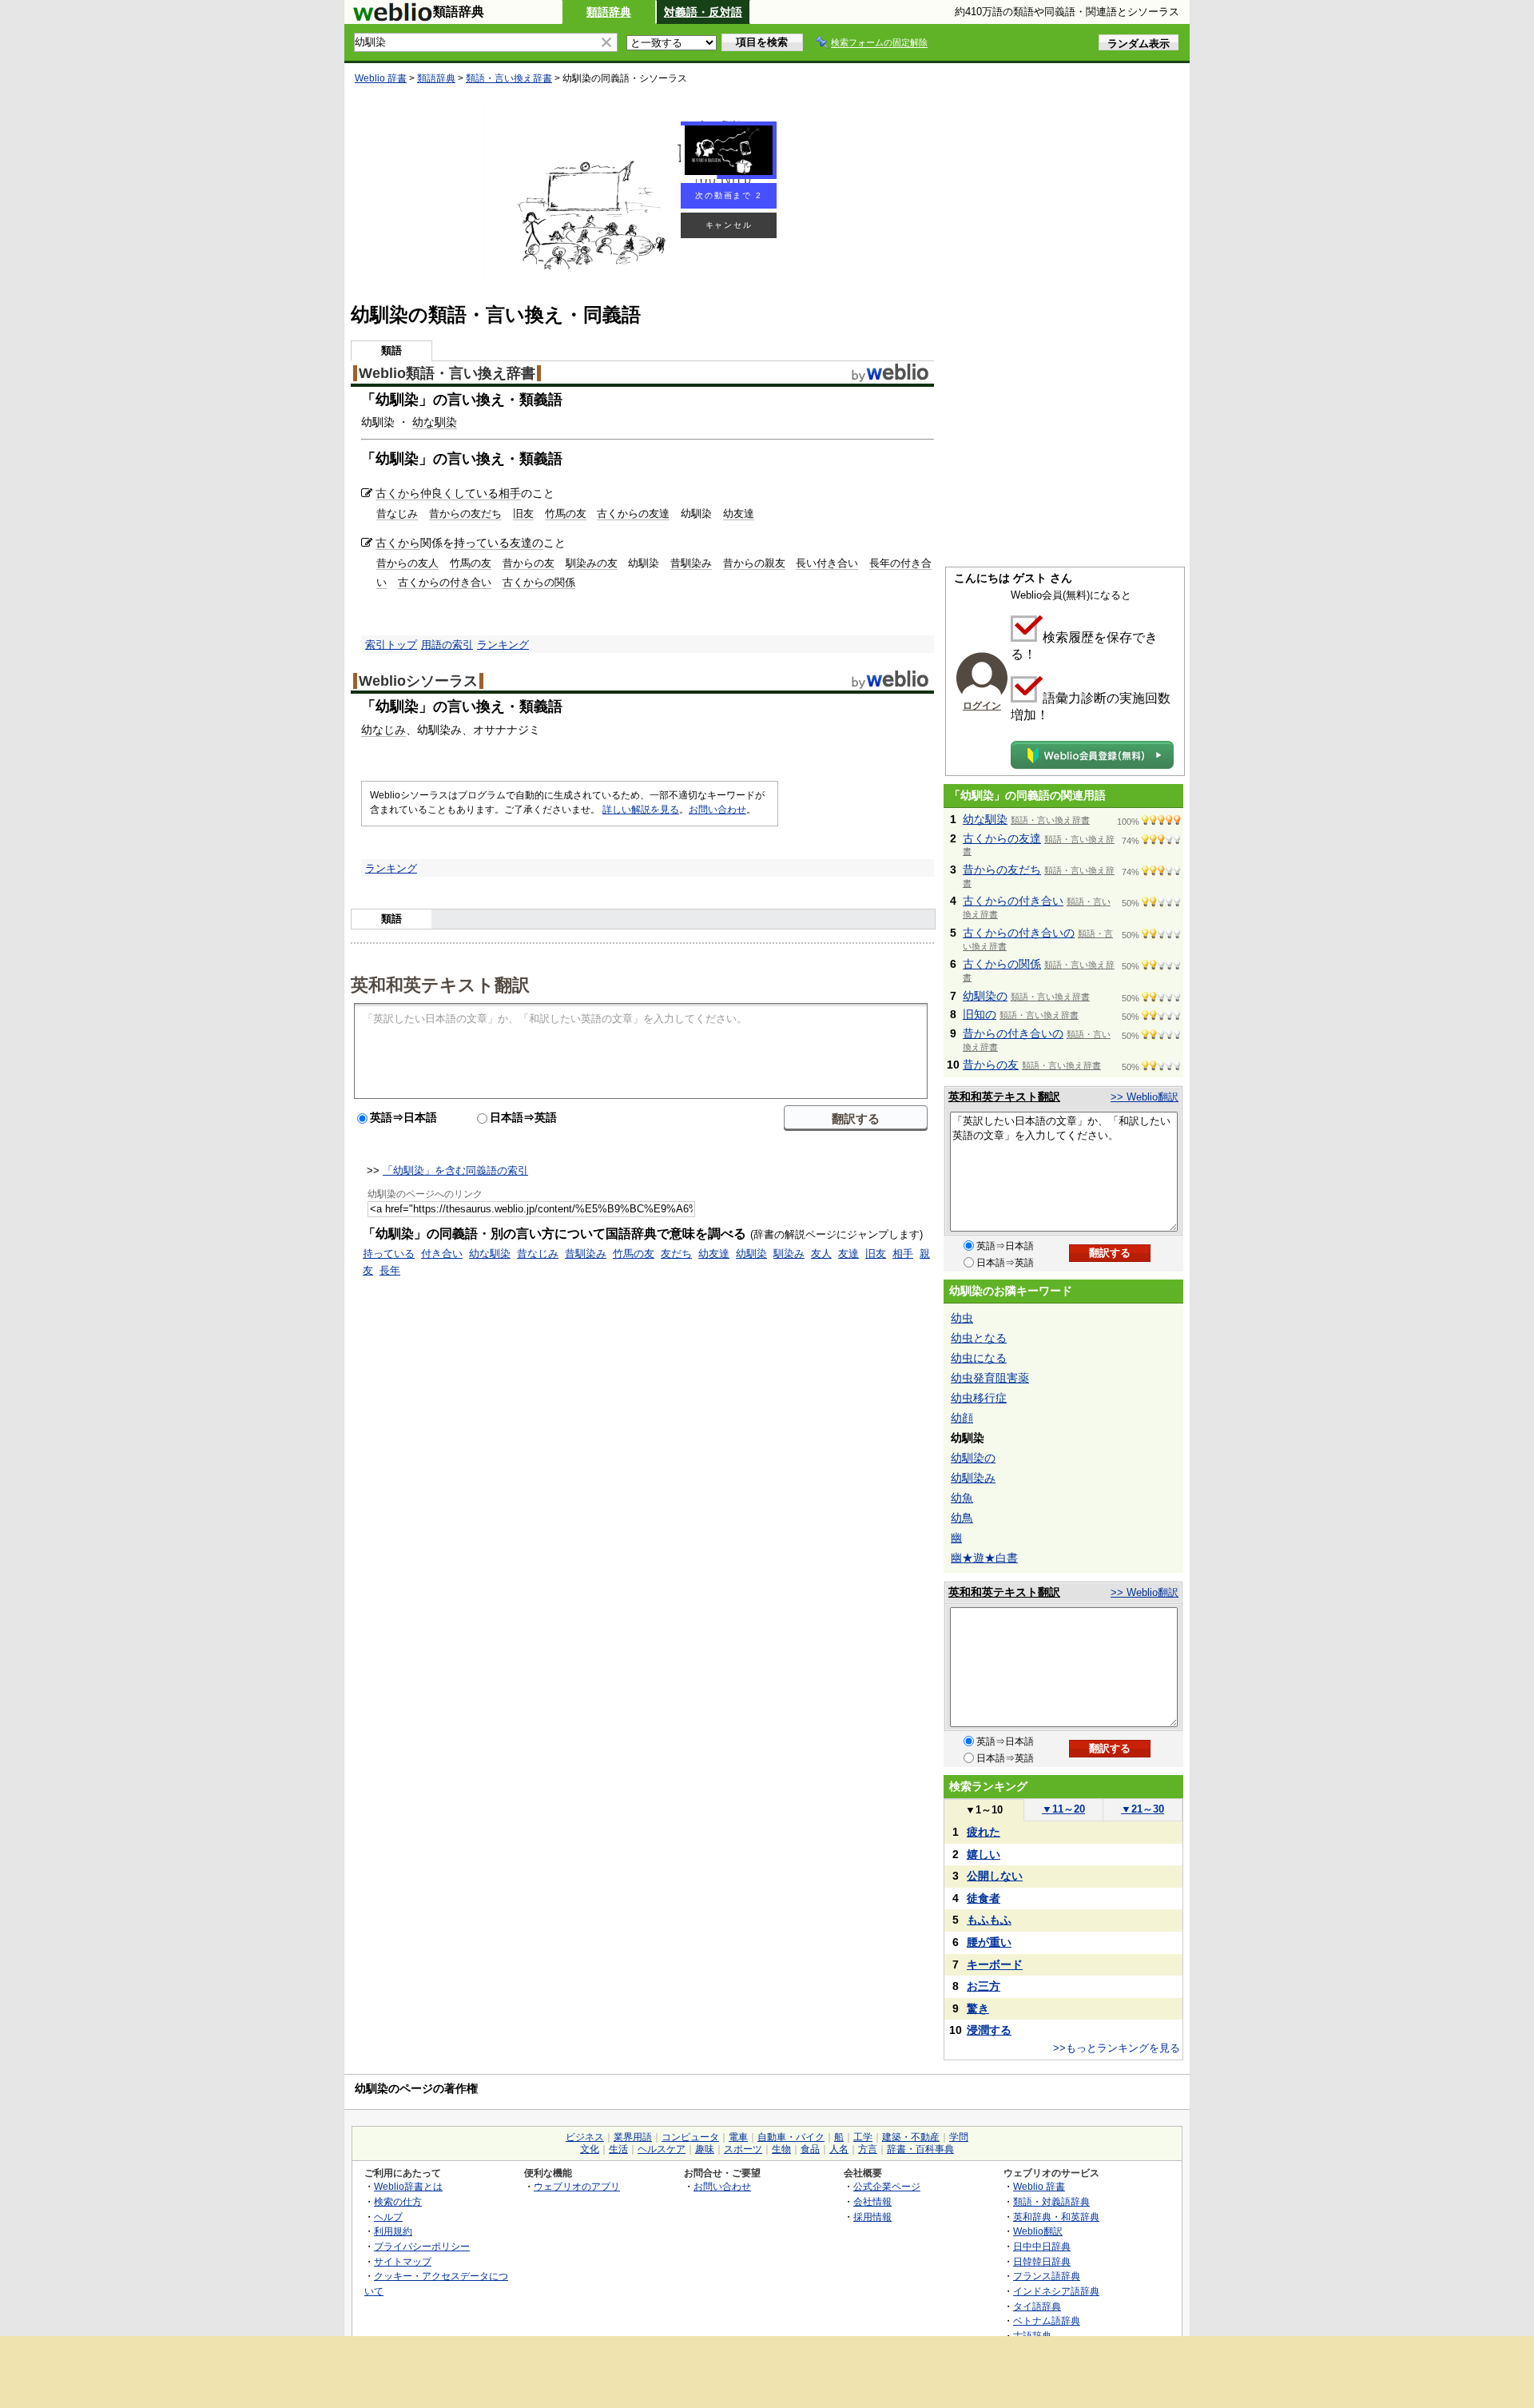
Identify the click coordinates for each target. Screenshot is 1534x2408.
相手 (510, 493)
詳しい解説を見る (641, 810)
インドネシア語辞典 (1056, 2291)
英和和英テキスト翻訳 (440, 984)
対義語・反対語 (703, 12)
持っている (482, 543)
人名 (839, 2149)
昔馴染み (691, 563)
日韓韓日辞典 (1042, 2261)
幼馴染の (985, 996)
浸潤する (989, 2030)
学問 (959, 2137)
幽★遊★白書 (984, 1558)
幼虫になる (979, 1358)
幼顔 (962, 1418)
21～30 (1143, 1809)
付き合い (442, 1254)
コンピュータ (690, 2137)
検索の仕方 (398, 2201)
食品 (810, 2149)
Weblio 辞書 (381, 78)
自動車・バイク (791, 2137)
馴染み (789, 1254)
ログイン (982, 706)
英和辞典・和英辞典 (1056, 2217)
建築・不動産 (911, 2137)
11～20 (1063, 1809)
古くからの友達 (633, 513)
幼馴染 (751, 1254)
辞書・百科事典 (920, 2149)
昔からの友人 (407, 563)
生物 (781, 2149)
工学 (863, 2137)
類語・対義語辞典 (1051, 2201)
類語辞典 (609, 12)
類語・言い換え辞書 (509, 78)
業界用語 (633, 2137)
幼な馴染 (435, 422)
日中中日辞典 (1042, 2246)
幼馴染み (973, 1478)
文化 (590, 2149)
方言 (868, 2149)
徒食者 (984, 1898)
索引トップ (391, 645)
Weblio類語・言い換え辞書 (447, 373)
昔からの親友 (754, 563)
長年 (390, 1270)
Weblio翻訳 (1038, 2231)
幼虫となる (979, 1338)
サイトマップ (403, 2261)
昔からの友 (529, 563)
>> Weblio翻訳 (1145, 1097)
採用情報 (872, 2217)
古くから (398, 493)
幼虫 (962, 1318)
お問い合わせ (717, 810)
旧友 (523, 513)
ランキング (503, 645)
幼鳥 (962, 1518)
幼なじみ (383, 730)
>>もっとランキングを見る (1117, 2048)
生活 (618, 2149)
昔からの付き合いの (1013, 1033)
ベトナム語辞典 (1047, 2320)
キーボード (995, 1964)
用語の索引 (447, 645)
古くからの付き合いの (1019, 933)
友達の (527, 543)
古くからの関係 (539, 582)
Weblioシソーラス (418, 681)
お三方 (984, 1986)
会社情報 (872, 2201)
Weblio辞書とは (408, 2186)
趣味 (705, 2149)
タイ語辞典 (1037, 2306)
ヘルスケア (662, 2149)
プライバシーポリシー (422, 2246)
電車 (738, 2137)
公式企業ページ (887, 2186)
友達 (848, 1254)
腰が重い (989, 1942)
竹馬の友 (566, 513)
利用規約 (393, 2231)
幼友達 (739, 513)
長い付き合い (827, 563)
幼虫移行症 (979, 1398)
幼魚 (962, 1498)
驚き (978, 2008)
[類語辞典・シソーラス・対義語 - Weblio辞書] (392, 18)
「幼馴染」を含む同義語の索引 (455, 1170)
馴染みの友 (592, 563)
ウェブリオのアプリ (577, 2186)
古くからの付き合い (445, 582)
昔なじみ (397, 513)
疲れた (984, 1832)
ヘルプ (388, 2217)
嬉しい (984, 1854)
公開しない (995, 1876)
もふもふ (989, 1920)
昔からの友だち (465, 513)
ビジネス (585, 2137)
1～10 (984, 1810)
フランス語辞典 (1047, 2276)
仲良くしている (459, 493)
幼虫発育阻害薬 (990, 1378)
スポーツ (743, 2149)
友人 (821, 1254)
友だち (676, 1254)
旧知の (980, 1014)
